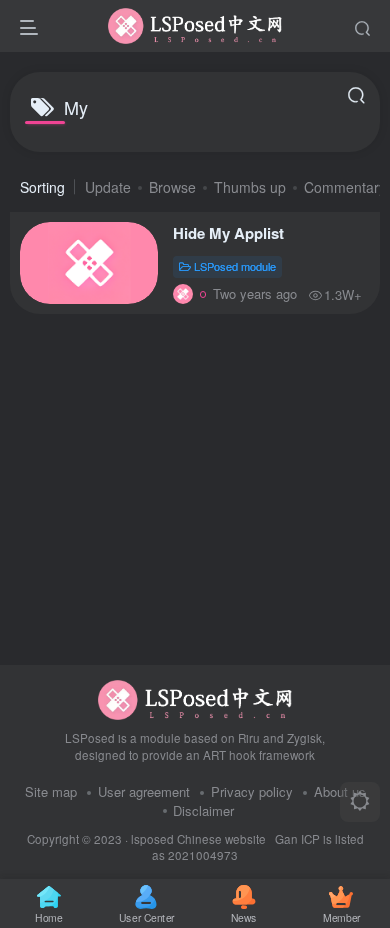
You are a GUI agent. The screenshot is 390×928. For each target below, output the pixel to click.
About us (340, 791)
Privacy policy (252, 791)
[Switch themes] (360, 802)
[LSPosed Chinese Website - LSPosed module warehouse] (194, 697)
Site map (51, 791)
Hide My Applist (228, 233)
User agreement (144, 791)
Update (108, 187)
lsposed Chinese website (198, 839)
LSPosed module (235, 266)
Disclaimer (203, 810)
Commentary (345, 187)
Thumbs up (250, 187)
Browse (172, 187)
